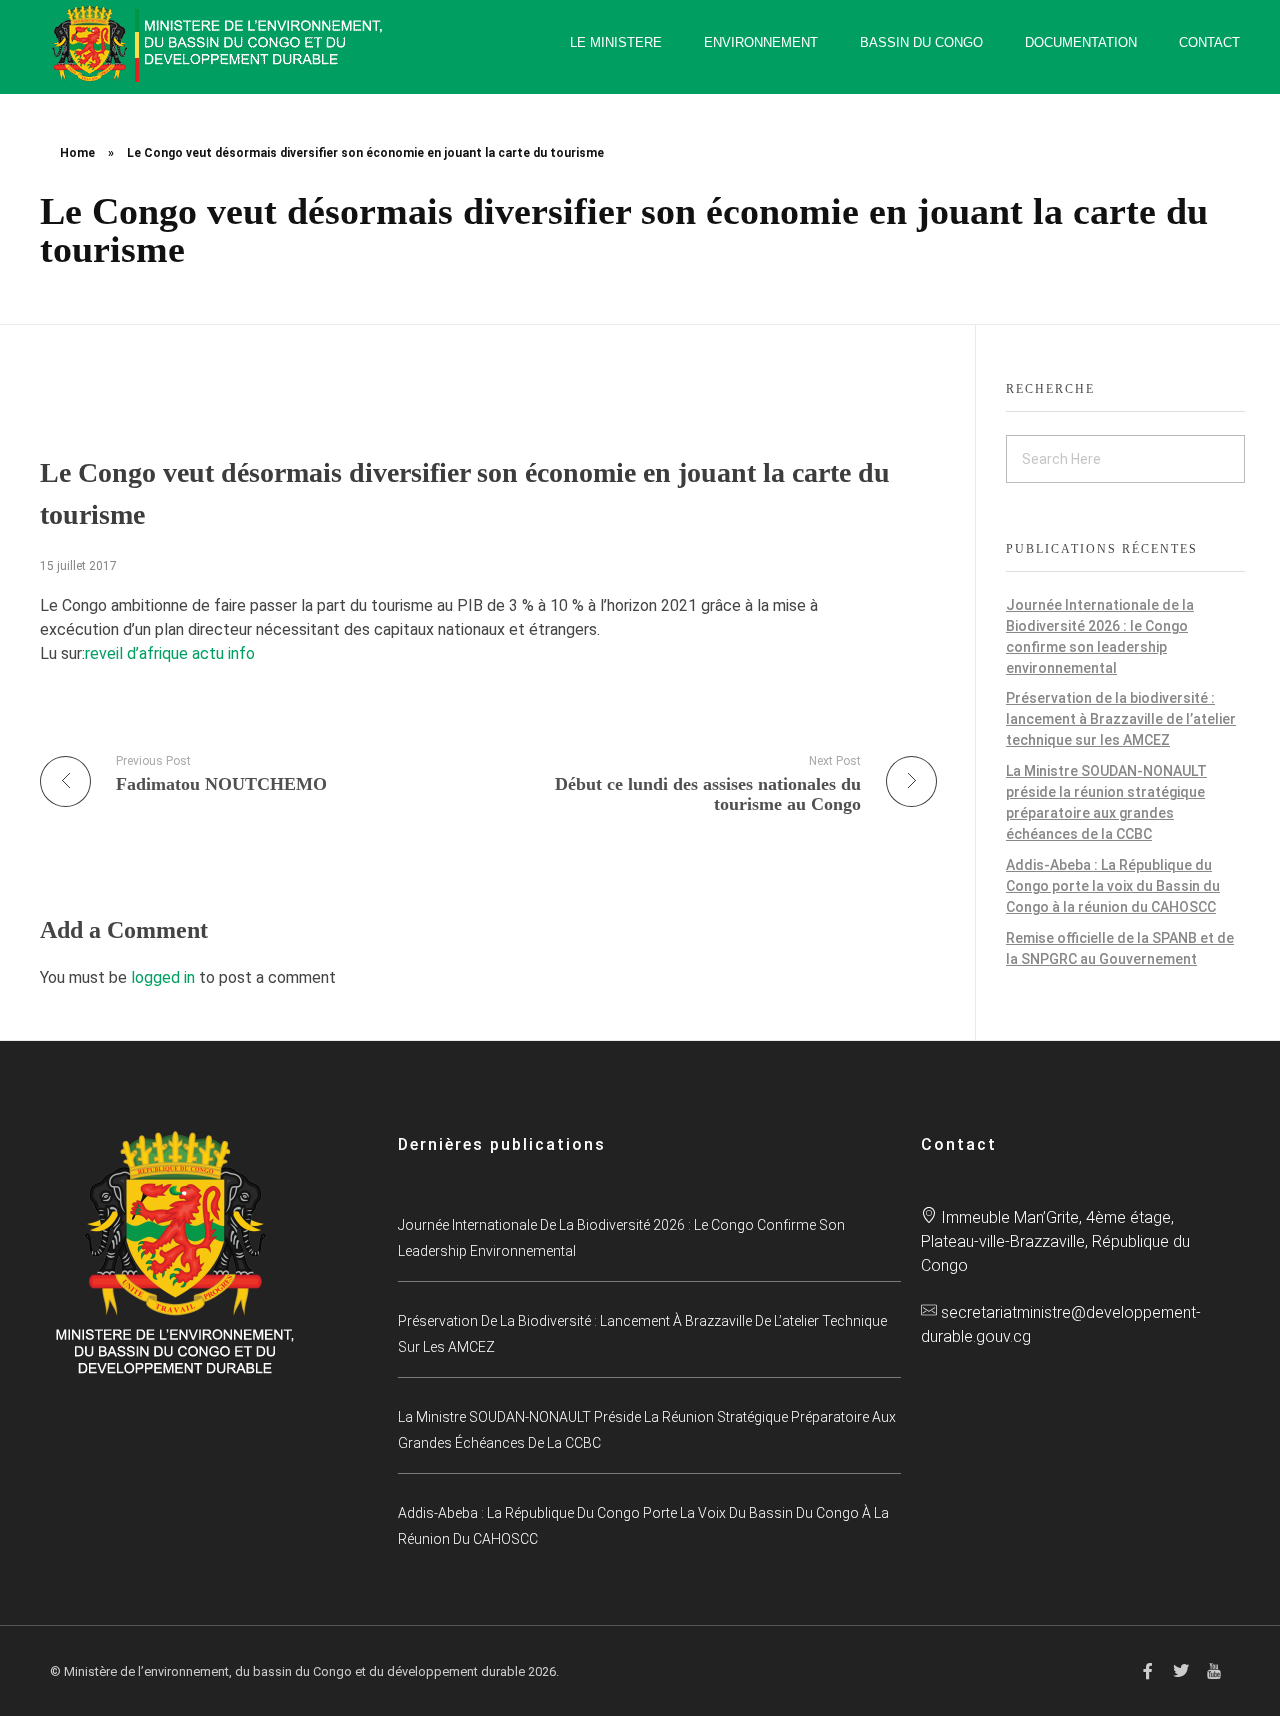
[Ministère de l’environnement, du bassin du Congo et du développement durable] (220, 43)
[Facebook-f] (1148, 1671)
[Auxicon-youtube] (1214, 1671)
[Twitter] (1181, 1671)
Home (77, 153)
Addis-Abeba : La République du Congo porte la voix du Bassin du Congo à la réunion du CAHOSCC (1113, 886)
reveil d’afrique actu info (170, 653)
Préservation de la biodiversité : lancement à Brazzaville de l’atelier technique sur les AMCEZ (1121, 719)
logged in (165, 977)
